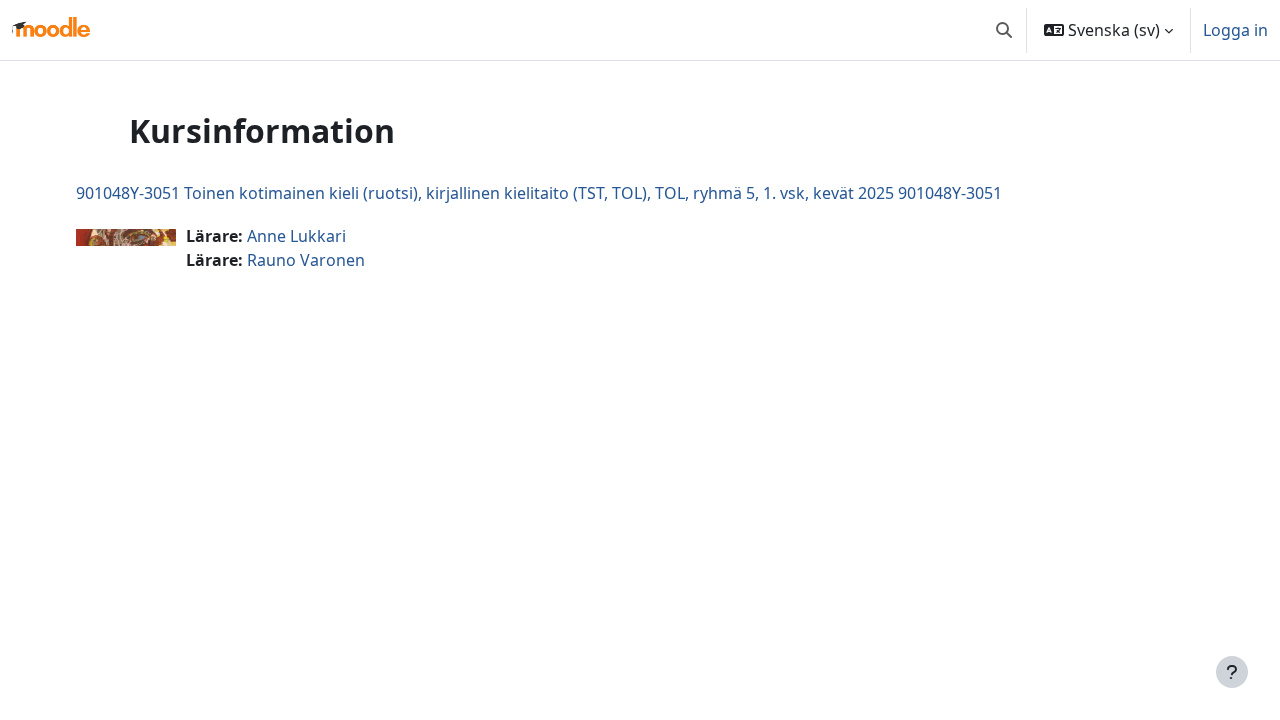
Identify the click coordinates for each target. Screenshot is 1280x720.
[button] (1004, 30)
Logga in (1235, 30)
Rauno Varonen (306, 260)
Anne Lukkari (296, 236)
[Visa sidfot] (1232, 672)
